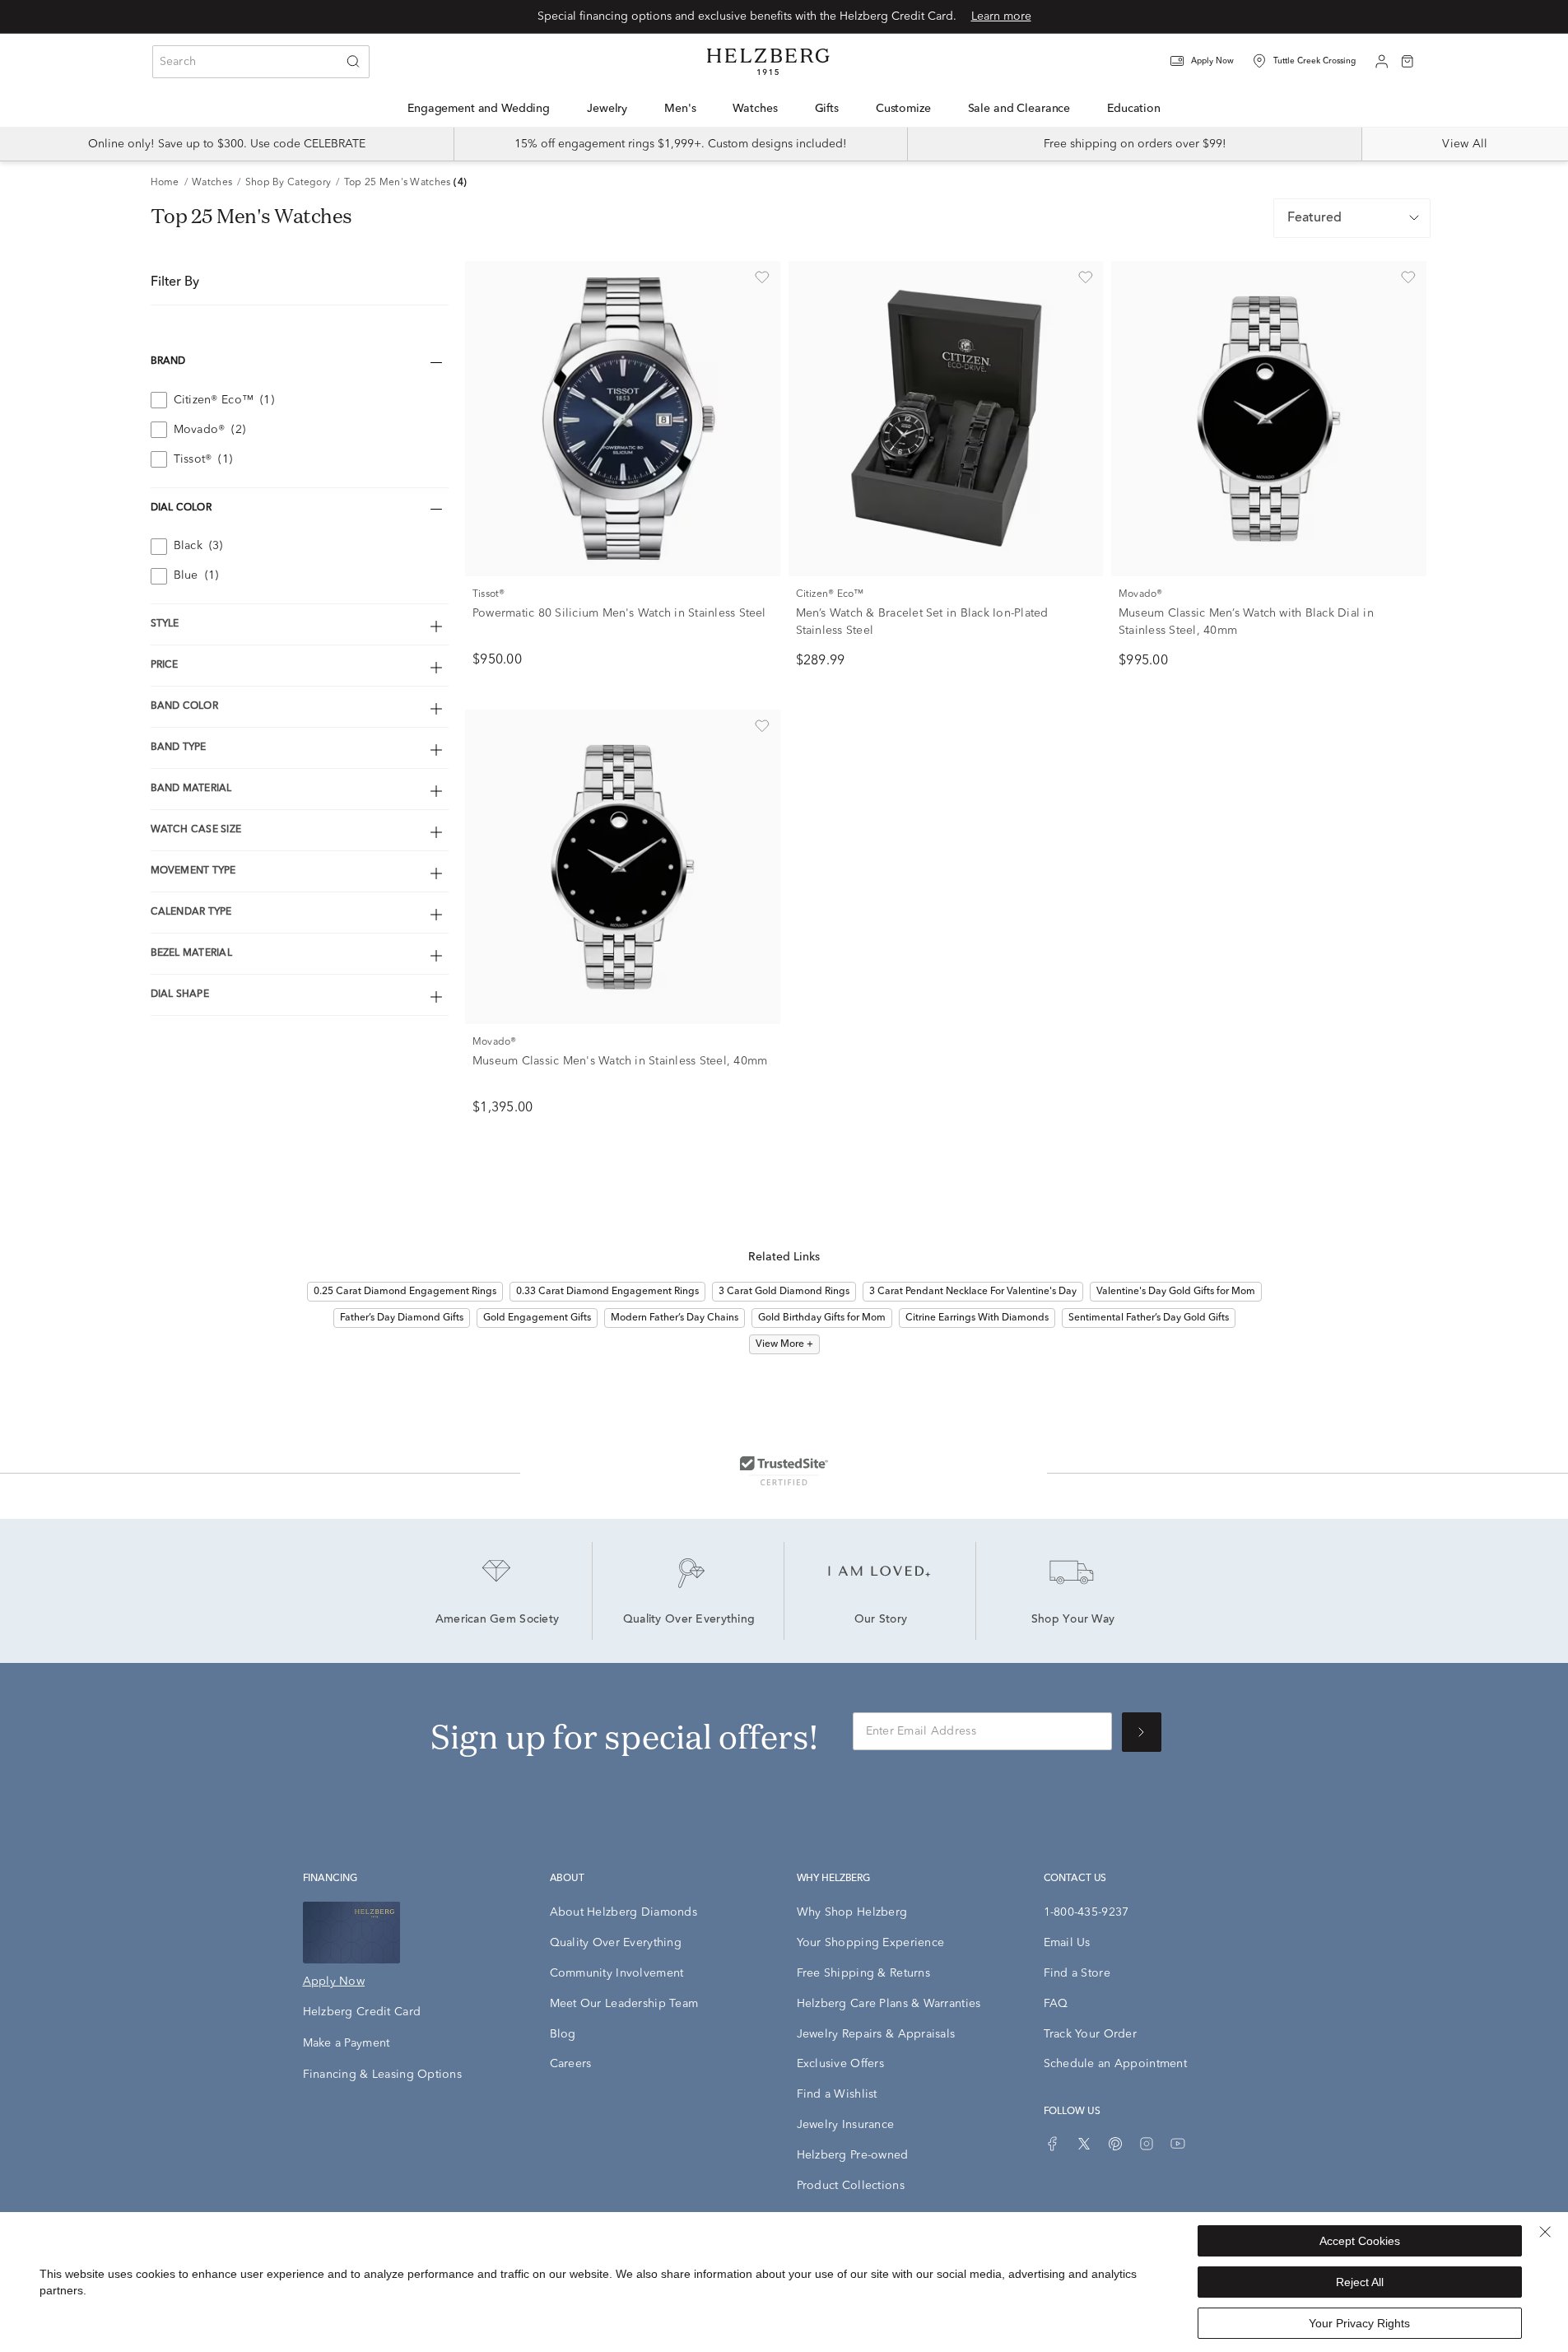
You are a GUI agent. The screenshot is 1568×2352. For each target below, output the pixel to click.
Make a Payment (347, 2043)
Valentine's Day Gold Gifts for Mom (1176, 1292)
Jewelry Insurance (846, 2125)
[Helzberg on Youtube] (1178, 2144)
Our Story (881, 1620)
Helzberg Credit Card (362, 2012)
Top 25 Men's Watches (398, 183)
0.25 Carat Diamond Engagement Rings (405, 1292)
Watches (212, 183)
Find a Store (1077, 1973)
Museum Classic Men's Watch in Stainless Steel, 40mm (620, 1061)
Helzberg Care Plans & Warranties (889, 2004)
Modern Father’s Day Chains (675, 1318)
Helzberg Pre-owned (853, 2155)
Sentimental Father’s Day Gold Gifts (1149, 1318)
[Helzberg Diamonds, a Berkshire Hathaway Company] (768, 62)
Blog (563, 2034)
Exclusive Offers (840, 2064)
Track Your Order (1090, 2034)
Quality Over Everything (689, 1620)
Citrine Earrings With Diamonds (977, 1318)
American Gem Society (498, 1620)
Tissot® (489, 594)
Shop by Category (288, 183)
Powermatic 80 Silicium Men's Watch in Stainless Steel (619, 613)
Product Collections (851, 2186)
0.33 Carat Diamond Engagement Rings (607, 1292)
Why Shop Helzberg (852, 1912)
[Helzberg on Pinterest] (1115, 2144)
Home (165, 183)
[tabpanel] (784, 730)
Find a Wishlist (837, 2094)
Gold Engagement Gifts (537, 1318)
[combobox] (261, 62)
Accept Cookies (1360, 2241)
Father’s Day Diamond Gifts (402, 1318)
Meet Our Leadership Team (624, 2004)
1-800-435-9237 (1086, 1912)
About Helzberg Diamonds (623, 1912)
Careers (571, 2064)
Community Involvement (617, 1973)
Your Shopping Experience (871, 1943)
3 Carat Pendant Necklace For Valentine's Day (973, 1292)
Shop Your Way (1073, 1620)
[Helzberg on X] (1084, 2144)
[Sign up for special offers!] (1142, 1732)
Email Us (1067, 1943)
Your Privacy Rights (1359, 2323)
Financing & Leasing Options (383, 2075)
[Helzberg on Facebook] (1053, 2144)
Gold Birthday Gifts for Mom (822, 1318)
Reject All (1360, 2282)
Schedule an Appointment (1115, 2064)
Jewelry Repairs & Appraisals (876, 2034)
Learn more (1001, 16)
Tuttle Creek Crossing (1314, 61)
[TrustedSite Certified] (784, 1470)
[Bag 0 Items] (1407, 60)
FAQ (1056, 2004)
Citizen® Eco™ (830, 594)
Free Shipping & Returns (863, 1973)
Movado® (1141, 594)
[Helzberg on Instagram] (1147, 2144)
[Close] (1545, 2232)
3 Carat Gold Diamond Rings (784, 1292)
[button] (1212, 61)
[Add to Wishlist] (762, 277)
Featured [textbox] (1314, 218)
